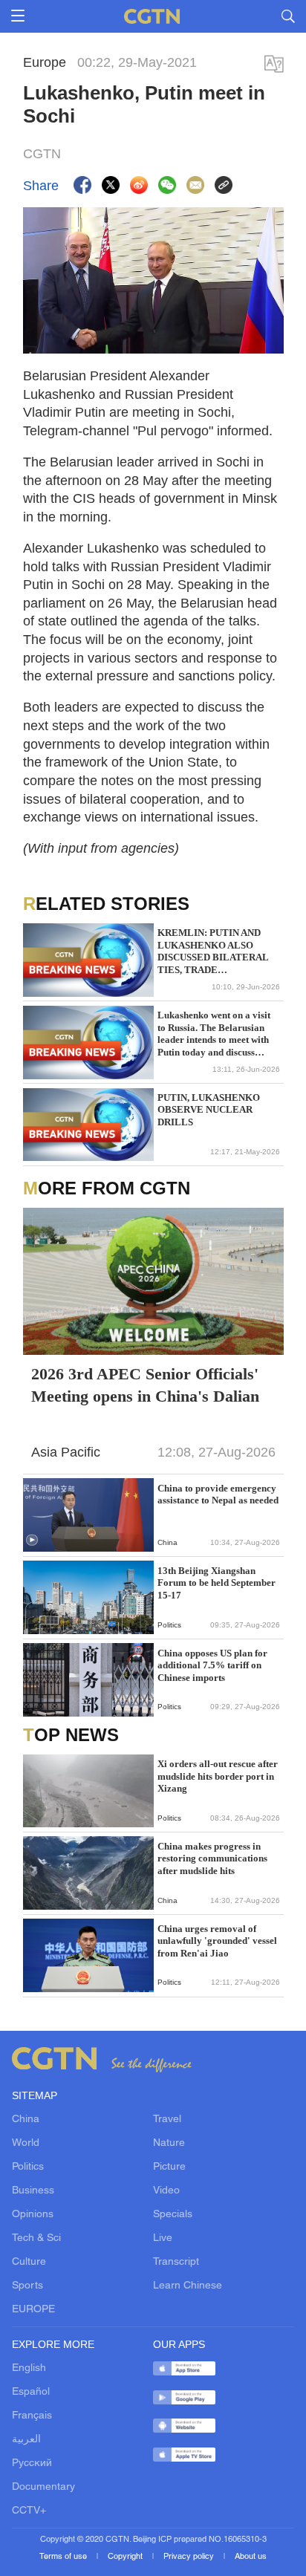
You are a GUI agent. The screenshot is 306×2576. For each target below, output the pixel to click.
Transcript (176, 2262)
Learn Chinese (188, 2286)
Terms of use (64, 2557)
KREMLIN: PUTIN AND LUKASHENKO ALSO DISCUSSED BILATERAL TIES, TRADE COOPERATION (213, 952)
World (26, 2143)
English (29, 2368)
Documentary (43, 2487)
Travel (167, 2120)
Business (33, 2191)
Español (31, 2392)
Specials (173, 2215)
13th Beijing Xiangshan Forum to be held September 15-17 (217, 1583)
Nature (169, 2143)
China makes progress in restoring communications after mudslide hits (212, 1858)
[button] (32, 1541)
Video (166, 2191)
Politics (28, 2167)
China (26, 2120)
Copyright (126, 2557)
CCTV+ (29, 2511)
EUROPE (33, 2310)
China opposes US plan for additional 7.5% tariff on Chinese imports (212, 1665)
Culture (29, 2262)
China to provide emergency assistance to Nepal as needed (218, 1494)
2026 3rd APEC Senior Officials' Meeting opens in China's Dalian (145, 1385)
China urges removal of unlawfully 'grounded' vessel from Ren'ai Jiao (217, 1941)
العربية (26, 2440)
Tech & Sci (36, 2238)
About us (251, 2557)
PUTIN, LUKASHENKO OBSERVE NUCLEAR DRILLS (209, 1110)
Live (163, 2238)
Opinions (33, 2215)
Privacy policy (190, 2557)
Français (32, 2416)
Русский (32, 2463)
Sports (27, 2286)
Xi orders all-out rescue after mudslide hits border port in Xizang (218, 1776)
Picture (169, 2167)
